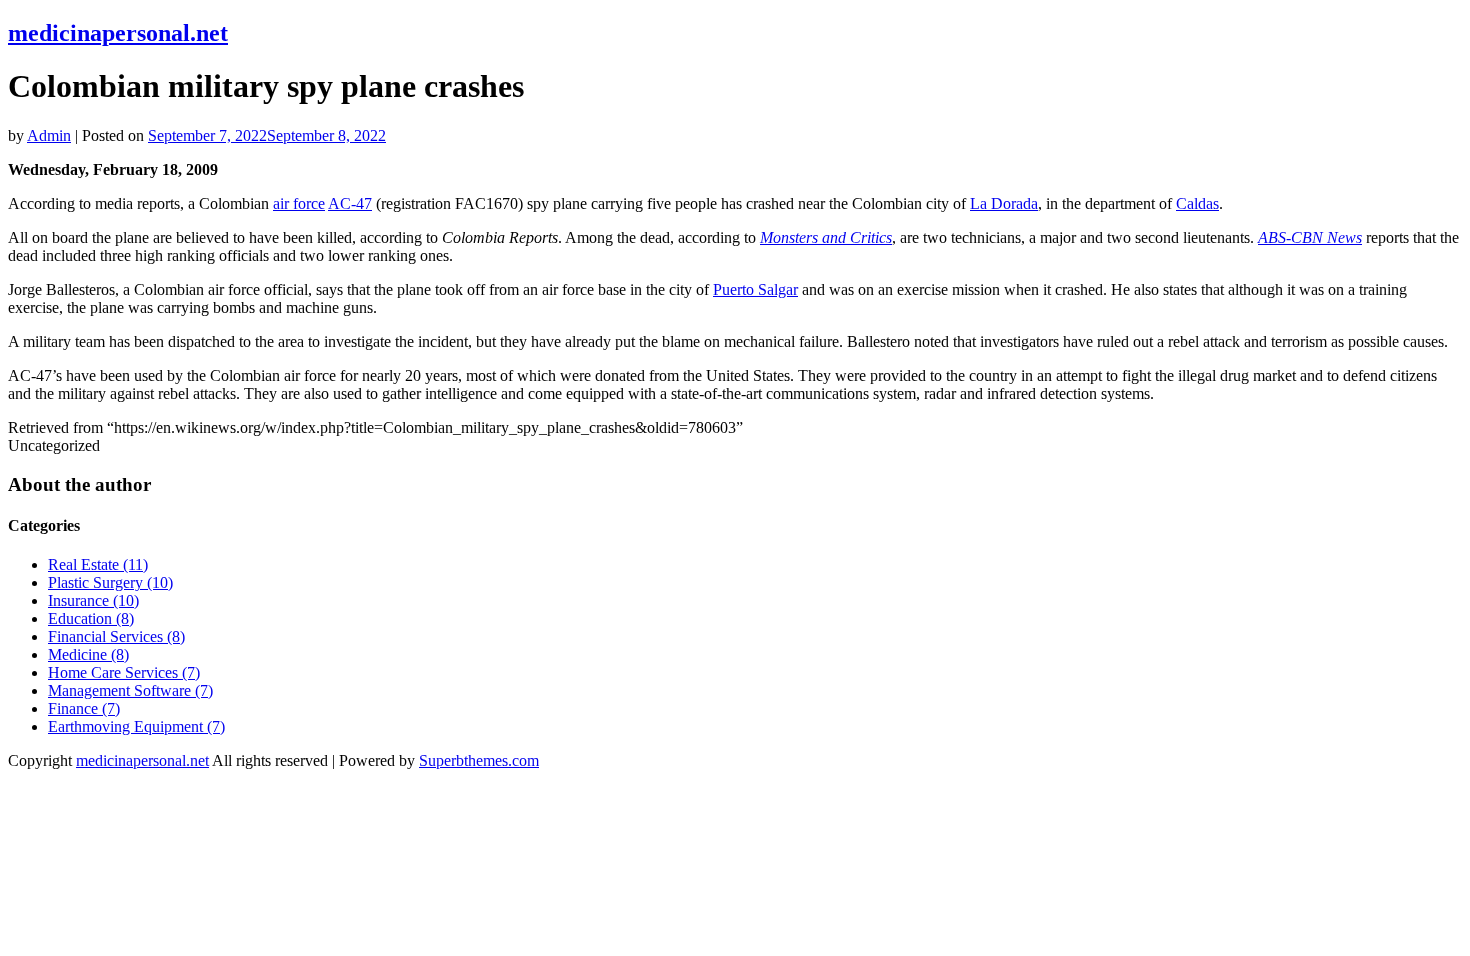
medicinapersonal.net (118, 33)
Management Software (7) (130, 690)
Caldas (1197, 203)
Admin (49, 135)
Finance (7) (84, 708)
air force (299, 203)
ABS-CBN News (1310, 237)
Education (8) (91, 618)
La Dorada (1004, 203)
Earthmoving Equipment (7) (136, 726)
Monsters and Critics (826, 237)
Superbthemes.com (479, 760)
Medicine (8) (88, 654)
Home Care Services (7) (124, 672)
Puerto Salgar (755, 289)
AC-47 (350, 203)
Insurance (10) (93, 600)
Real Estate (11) (98, 564)
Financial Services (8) (116, 636)
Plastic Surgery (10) (110, 582)
